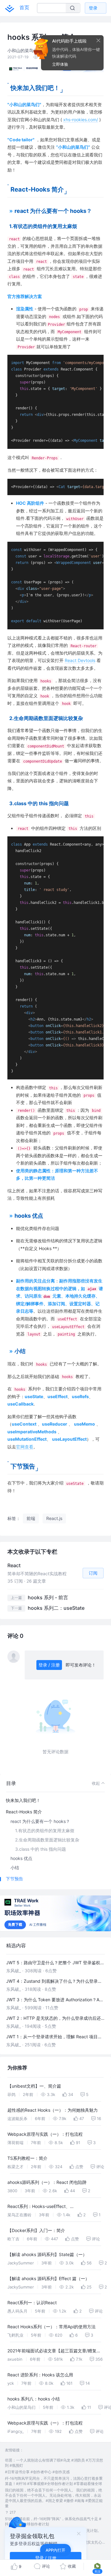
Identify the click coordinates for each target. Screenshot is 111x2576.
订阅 (93, 1573)
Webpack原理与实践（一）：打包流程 (45, 2134)
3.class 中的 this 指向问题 (41, 1849)
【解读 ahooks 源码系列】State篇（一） (47, 2254)
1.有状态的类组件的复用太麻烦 (45, 1831)
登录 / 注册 (49, 1665)
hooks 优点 (21, 1858)
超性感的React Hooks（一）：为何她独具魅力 (53, 2110)
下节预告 (14, 1879)
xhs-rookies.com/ (81, 120)
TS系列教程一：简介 (27, 2158)
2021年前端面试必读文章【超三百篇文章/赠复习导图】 (54, 2352)
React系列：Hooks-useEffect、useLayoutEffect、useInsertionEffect (44, 2207)
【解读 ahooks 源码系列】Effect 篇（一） (48, 2278)
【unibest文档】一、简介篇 (34, 2086)
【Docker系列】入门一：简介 (36, 2230)
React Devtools (80, 660)
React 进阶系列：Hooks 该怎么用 (40, 2375)
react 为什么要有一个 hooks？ (40, 1821)
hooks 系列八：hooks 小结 (34, 2399)
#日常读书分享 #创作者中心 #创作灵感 (37, 2472)
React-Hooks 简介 (24, 1812)
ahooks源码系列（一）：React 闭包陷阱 (47, 2182)
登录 (93, 8)
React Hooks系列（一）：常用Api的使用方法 (51, 2327)
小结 (15, 1868)
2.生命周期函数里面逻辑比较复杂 (47, 1840)
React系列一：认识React (32, 2303)
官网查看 (25, 1447)
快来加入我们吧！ (23, 1800)
